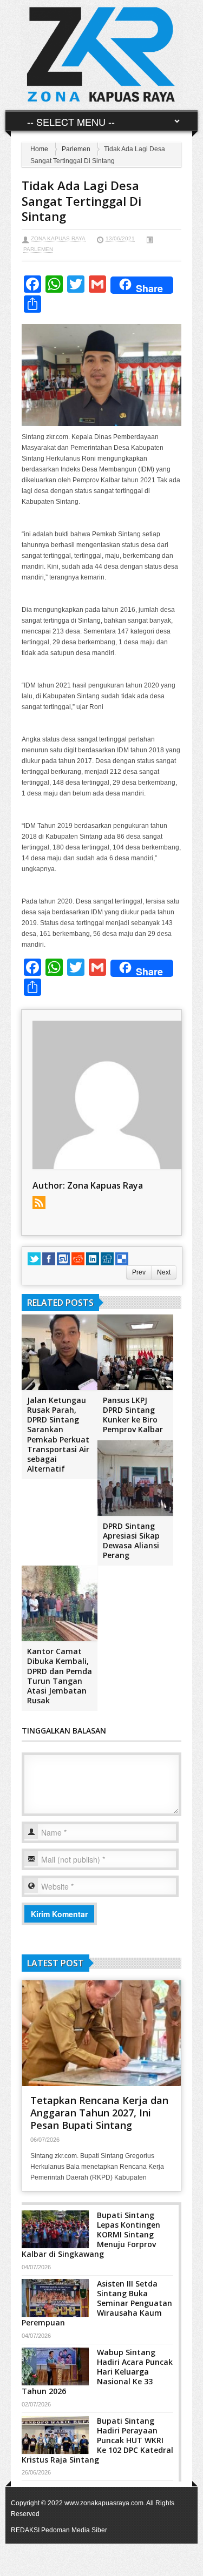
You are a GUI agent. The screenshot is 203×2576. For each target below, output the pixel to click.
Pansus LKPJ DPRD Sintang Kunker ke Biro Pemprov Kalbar (133, 1415)
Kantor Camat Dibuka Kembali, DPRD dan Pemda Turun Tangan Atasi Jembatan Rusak (60, 1676)
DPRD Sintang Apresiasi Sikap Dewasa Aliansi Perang (131, 1541)
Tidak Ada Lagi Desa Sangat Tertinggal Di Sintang (81, 201)
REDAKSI (25, 2530)
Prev (139, 1272)
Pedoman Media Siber (74, 2530)
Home (39, 149)
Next (164, 1272)
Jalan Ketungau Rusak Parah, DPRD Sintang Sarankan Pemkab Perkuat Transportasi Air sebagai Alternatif (58, 1434)
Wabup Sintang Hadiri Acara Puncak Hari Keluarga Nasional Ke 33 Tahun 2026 (97, 2372)
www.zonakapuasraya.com (104, 2503)
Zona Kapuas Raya (58, 238)
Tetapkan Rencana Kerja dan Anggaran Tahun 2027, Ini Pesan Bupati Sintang (99, 2113)
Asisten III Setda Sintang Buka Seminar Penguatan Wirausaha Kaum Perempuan (97, 2303)
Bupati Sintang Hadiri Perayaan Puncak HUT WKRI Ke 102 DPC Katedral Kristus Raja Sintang (97, 2440)
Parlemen (76, 149)
